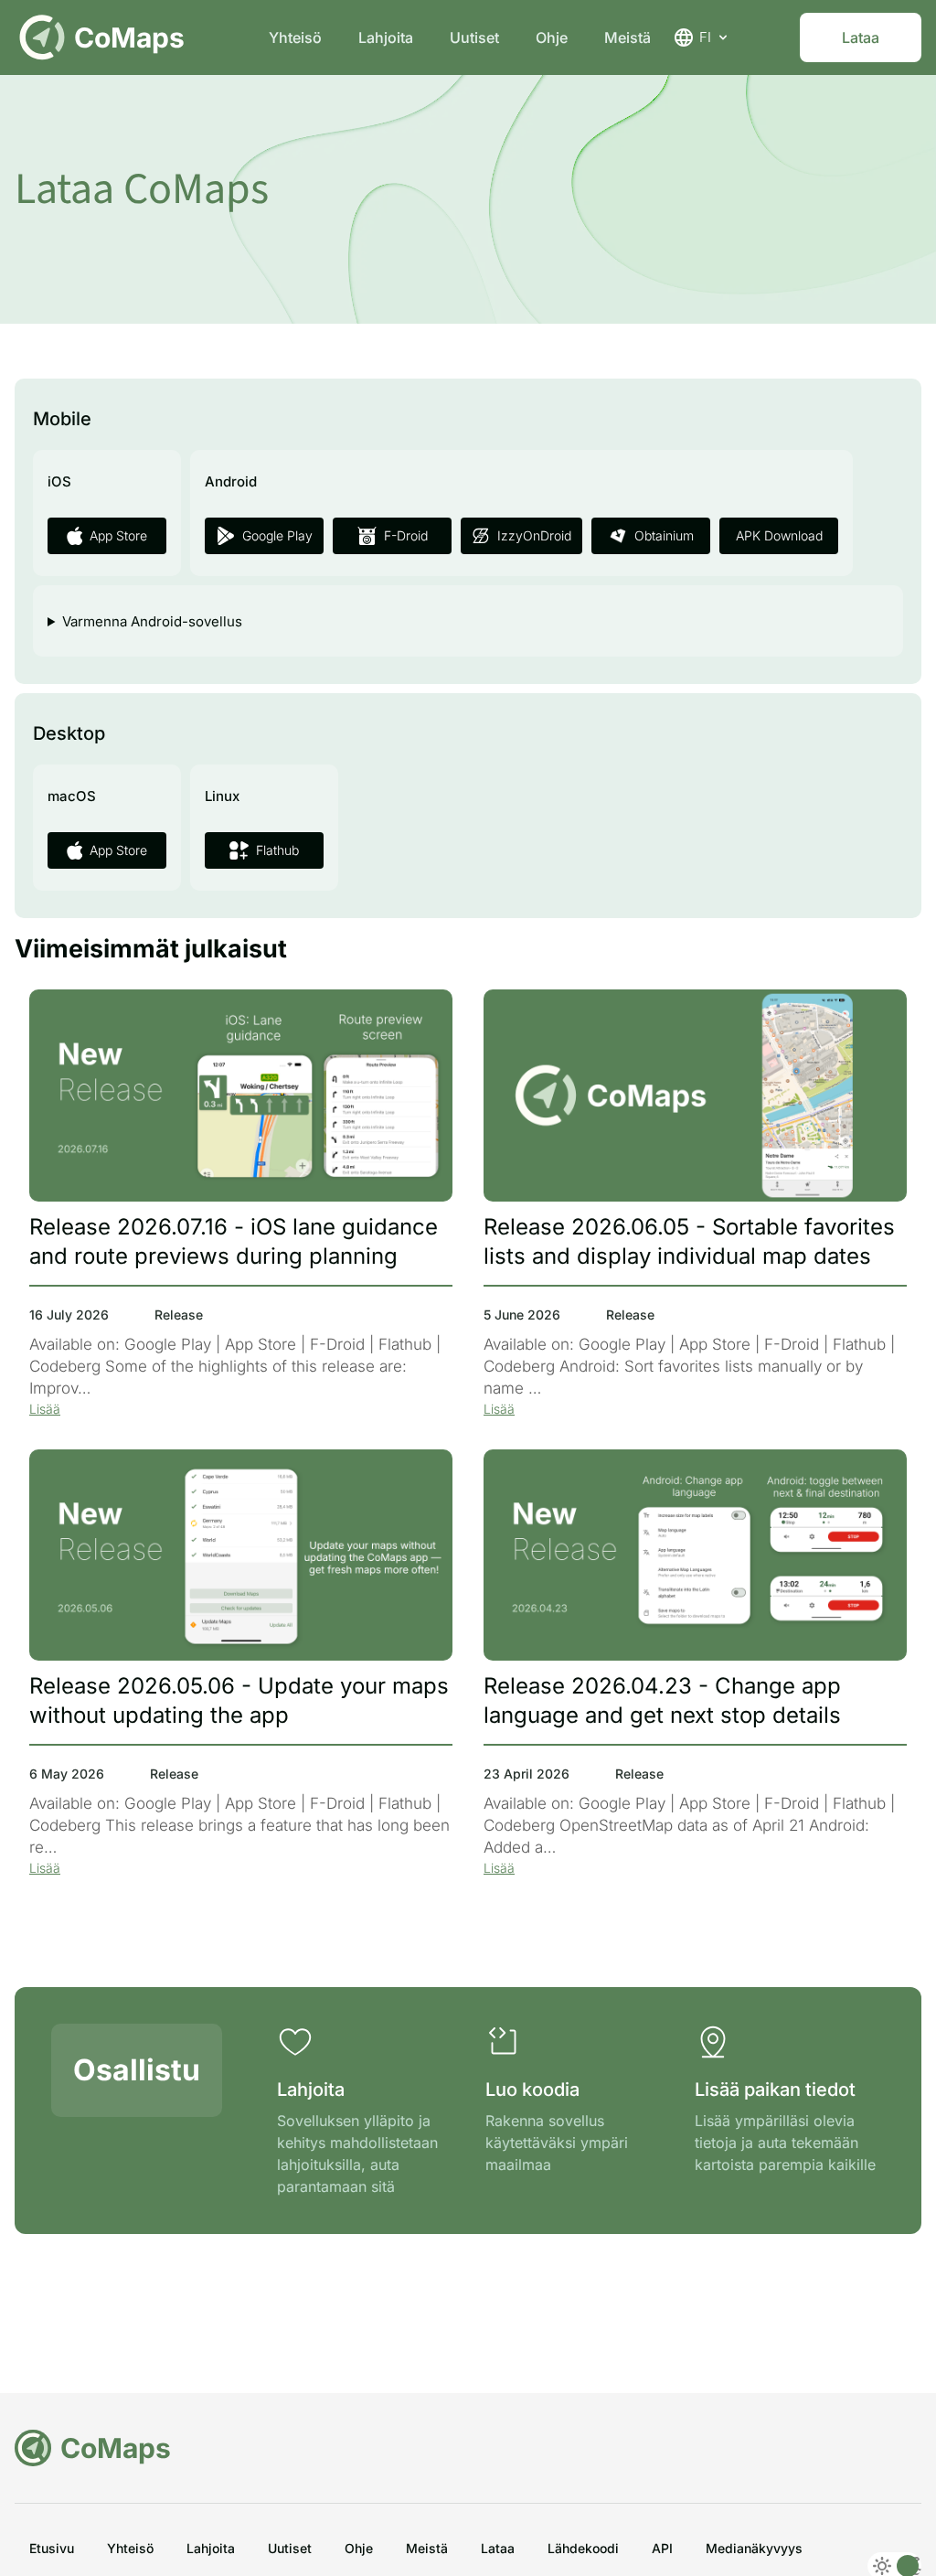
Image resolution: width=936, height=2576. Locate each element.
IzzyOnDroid (534, 535)
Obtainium (664, 535)
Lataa (861, 37)
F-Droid (406, 535)
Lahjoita (386, 37)
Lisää (45, 1409)
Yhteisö (295, 37)
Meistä (628, 37)
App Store (118, 535)
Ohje (552, 37)
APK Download (779, 535)
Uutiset (474, 37)
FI (705, 37)
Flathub (277, 850)
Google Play (277, 535)
